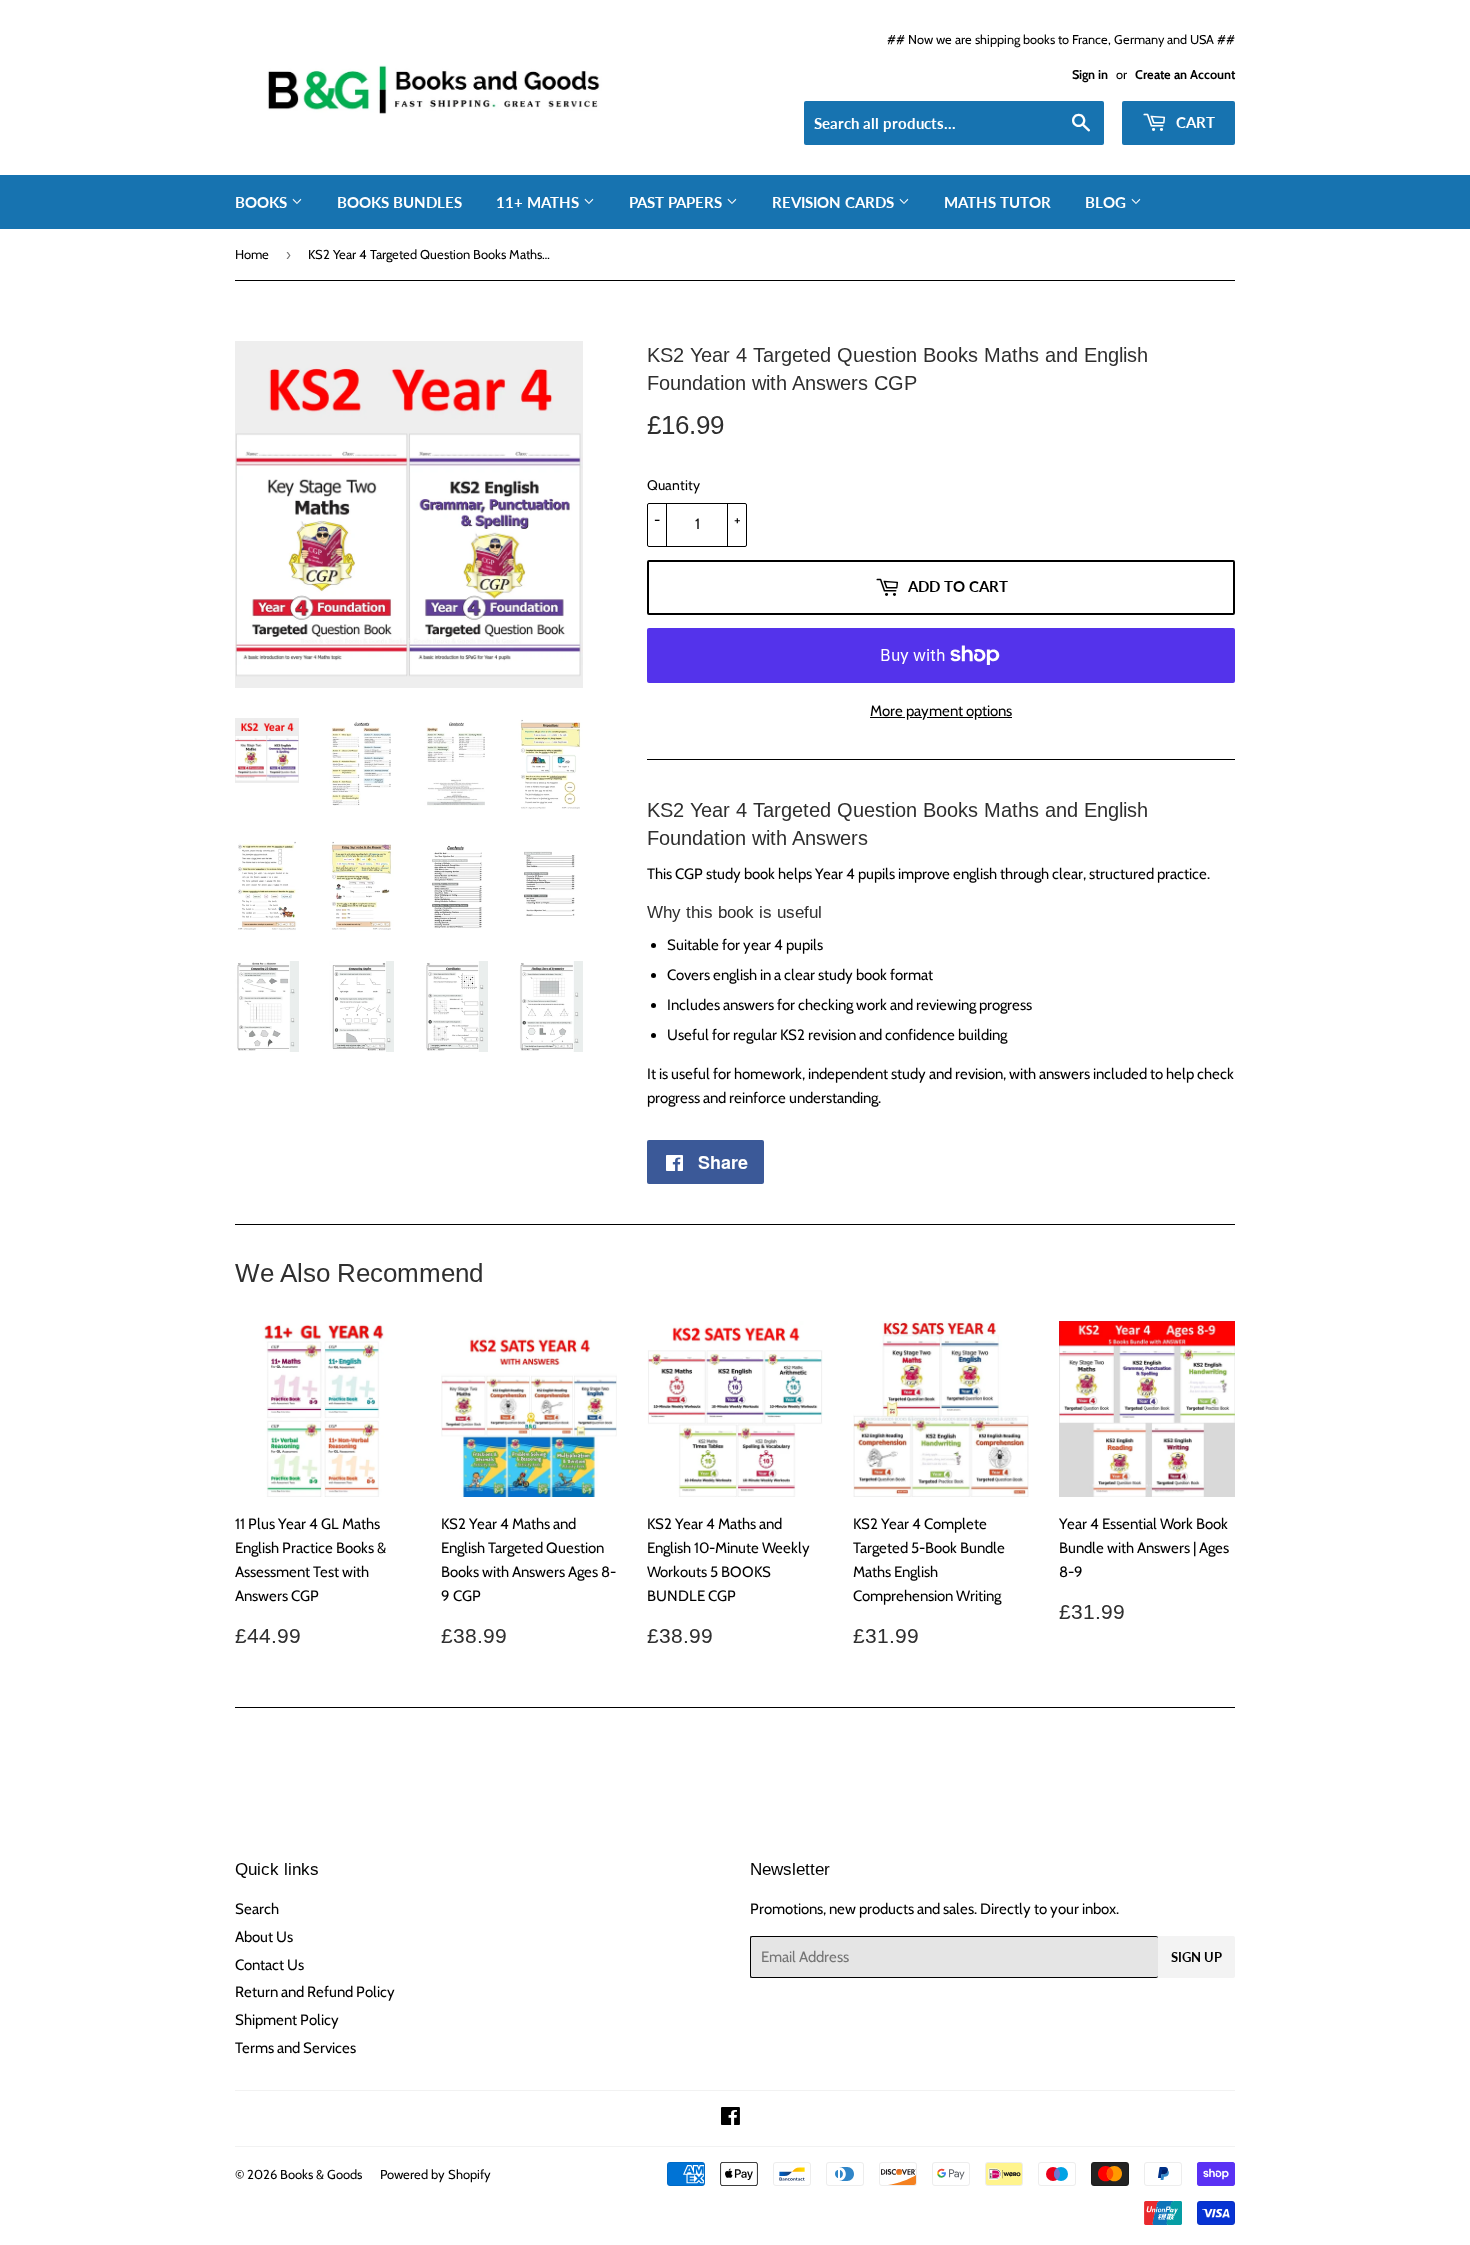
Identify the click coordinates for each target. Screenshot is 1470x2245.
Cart (1193, 122)
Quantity (673, 485)
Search (257, 1909)
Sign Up (1196, 1957)
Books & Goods (321, 2174)
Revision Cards (835, 202)
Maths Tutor (997, 202)
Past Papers (677, 202)
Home (252, 254)
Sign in (1090, 74)
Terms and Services (295, 2048)
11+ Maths (539, 202)
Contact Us (269, 1965)
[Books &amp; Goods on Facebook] (730, 2119)
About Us (264, 1937)
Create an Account (1185, 74)
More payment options (941, 711)
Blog (1107, 202)
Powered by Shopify (435, 2174)
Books (263, 202)
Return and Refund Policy (315, 1992)
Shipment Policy (287, 2020)
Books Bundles (399, 202)
